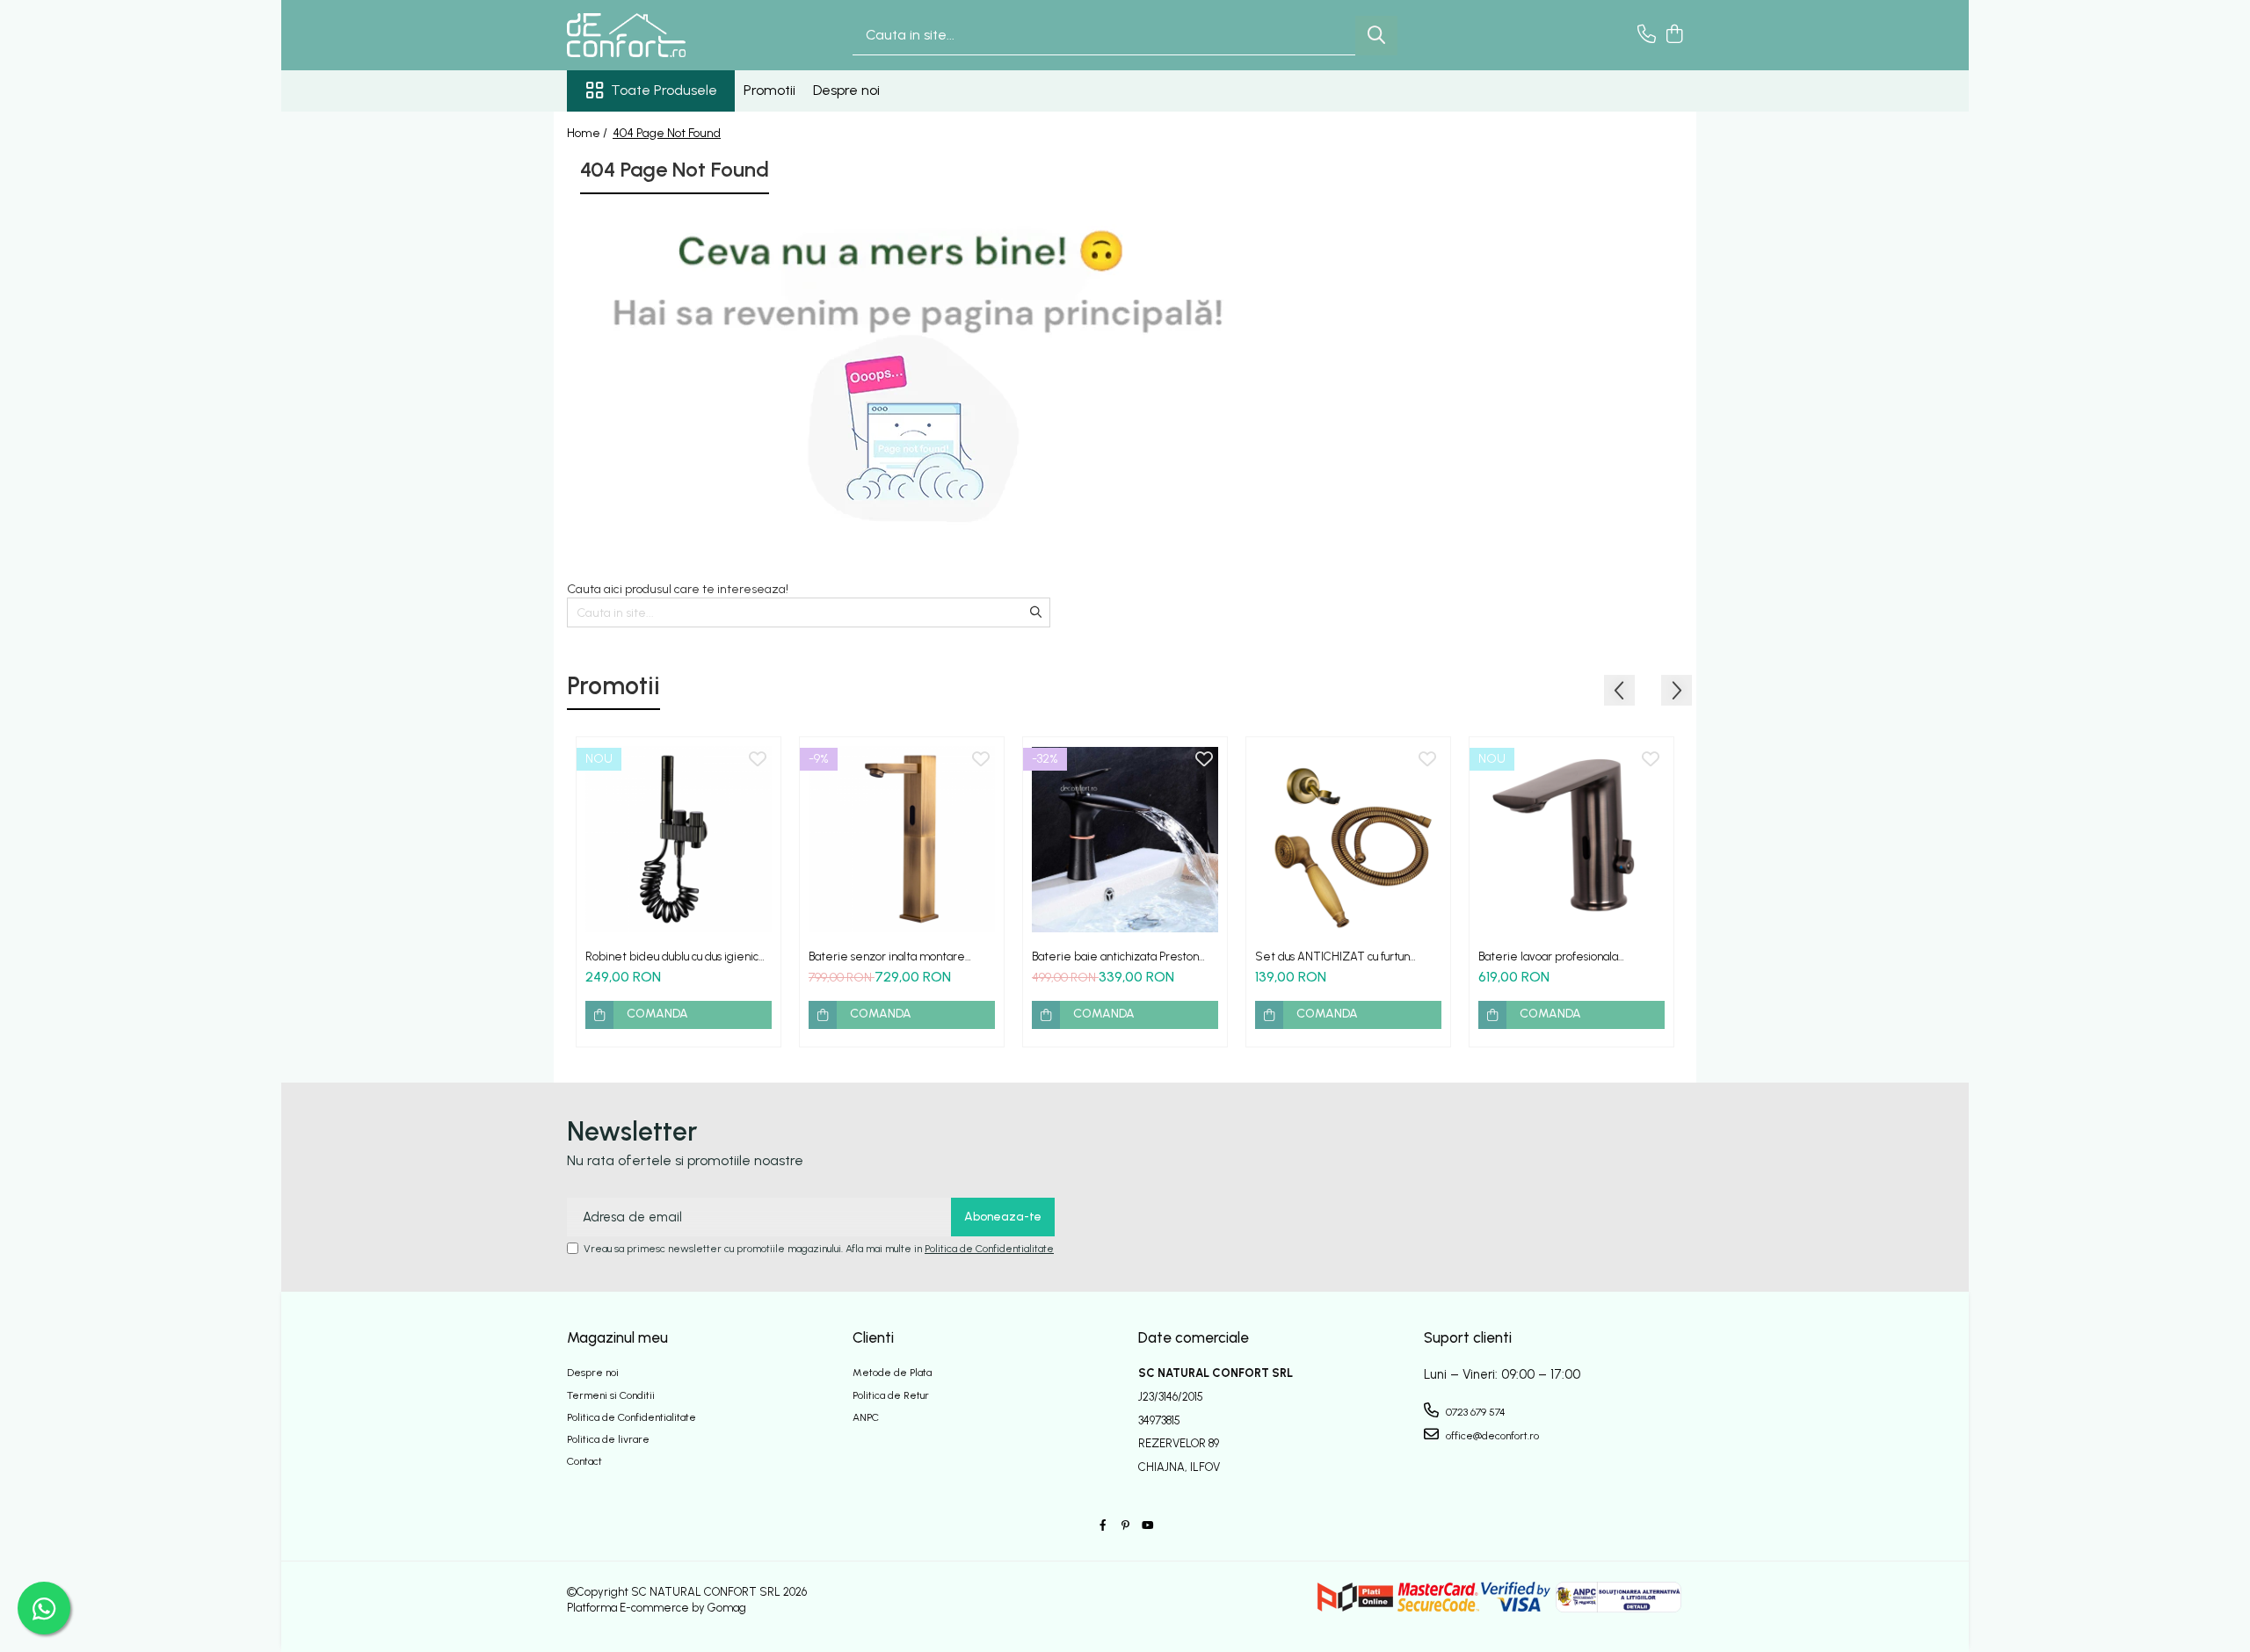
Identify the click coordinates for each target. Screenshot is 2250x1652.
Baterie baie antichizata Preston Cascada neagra (1115, 956)
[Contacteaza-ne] (1647, 35)
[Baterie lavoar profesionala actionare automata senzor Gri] (1571, 839)
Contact (584, 1461)
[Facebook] (1103, 1526)
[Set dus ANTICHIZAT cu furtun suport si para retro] (1348, 839)
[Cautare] (1376, 36)
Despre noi (846, 90)
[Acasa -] (655, 35)
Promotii (769, 90)
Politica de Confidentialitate (989, 1249)
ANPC (866, 1417)
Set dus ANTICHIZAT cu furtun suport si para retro (1332, 956)
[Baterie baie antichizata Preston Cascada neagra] (1125, 839)
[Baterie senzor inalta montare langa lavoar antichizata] (902, 839)
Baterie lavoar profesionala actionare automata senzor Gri (1557, 956)
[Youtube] (1147, 1526)
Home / (588, 133)
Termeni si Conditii (611, 1395)
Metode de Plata (892, 1373)
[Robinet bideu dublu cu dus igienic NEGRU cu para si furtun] (679, 839)
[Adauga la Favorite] (758, 760)
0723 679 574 (1474, 1412)
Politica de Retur (891, 1395)
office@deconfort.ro (1491, 1436)
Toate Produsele (664, 90)
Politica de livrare (608, 1439)
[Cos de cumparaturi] (1674, 35)
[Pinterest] (1125, 1526)
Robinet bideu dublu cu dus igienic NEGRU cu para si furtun (672, 956)
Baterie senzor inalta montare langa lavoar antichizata (887, 956)
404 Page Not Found (667, 133)
